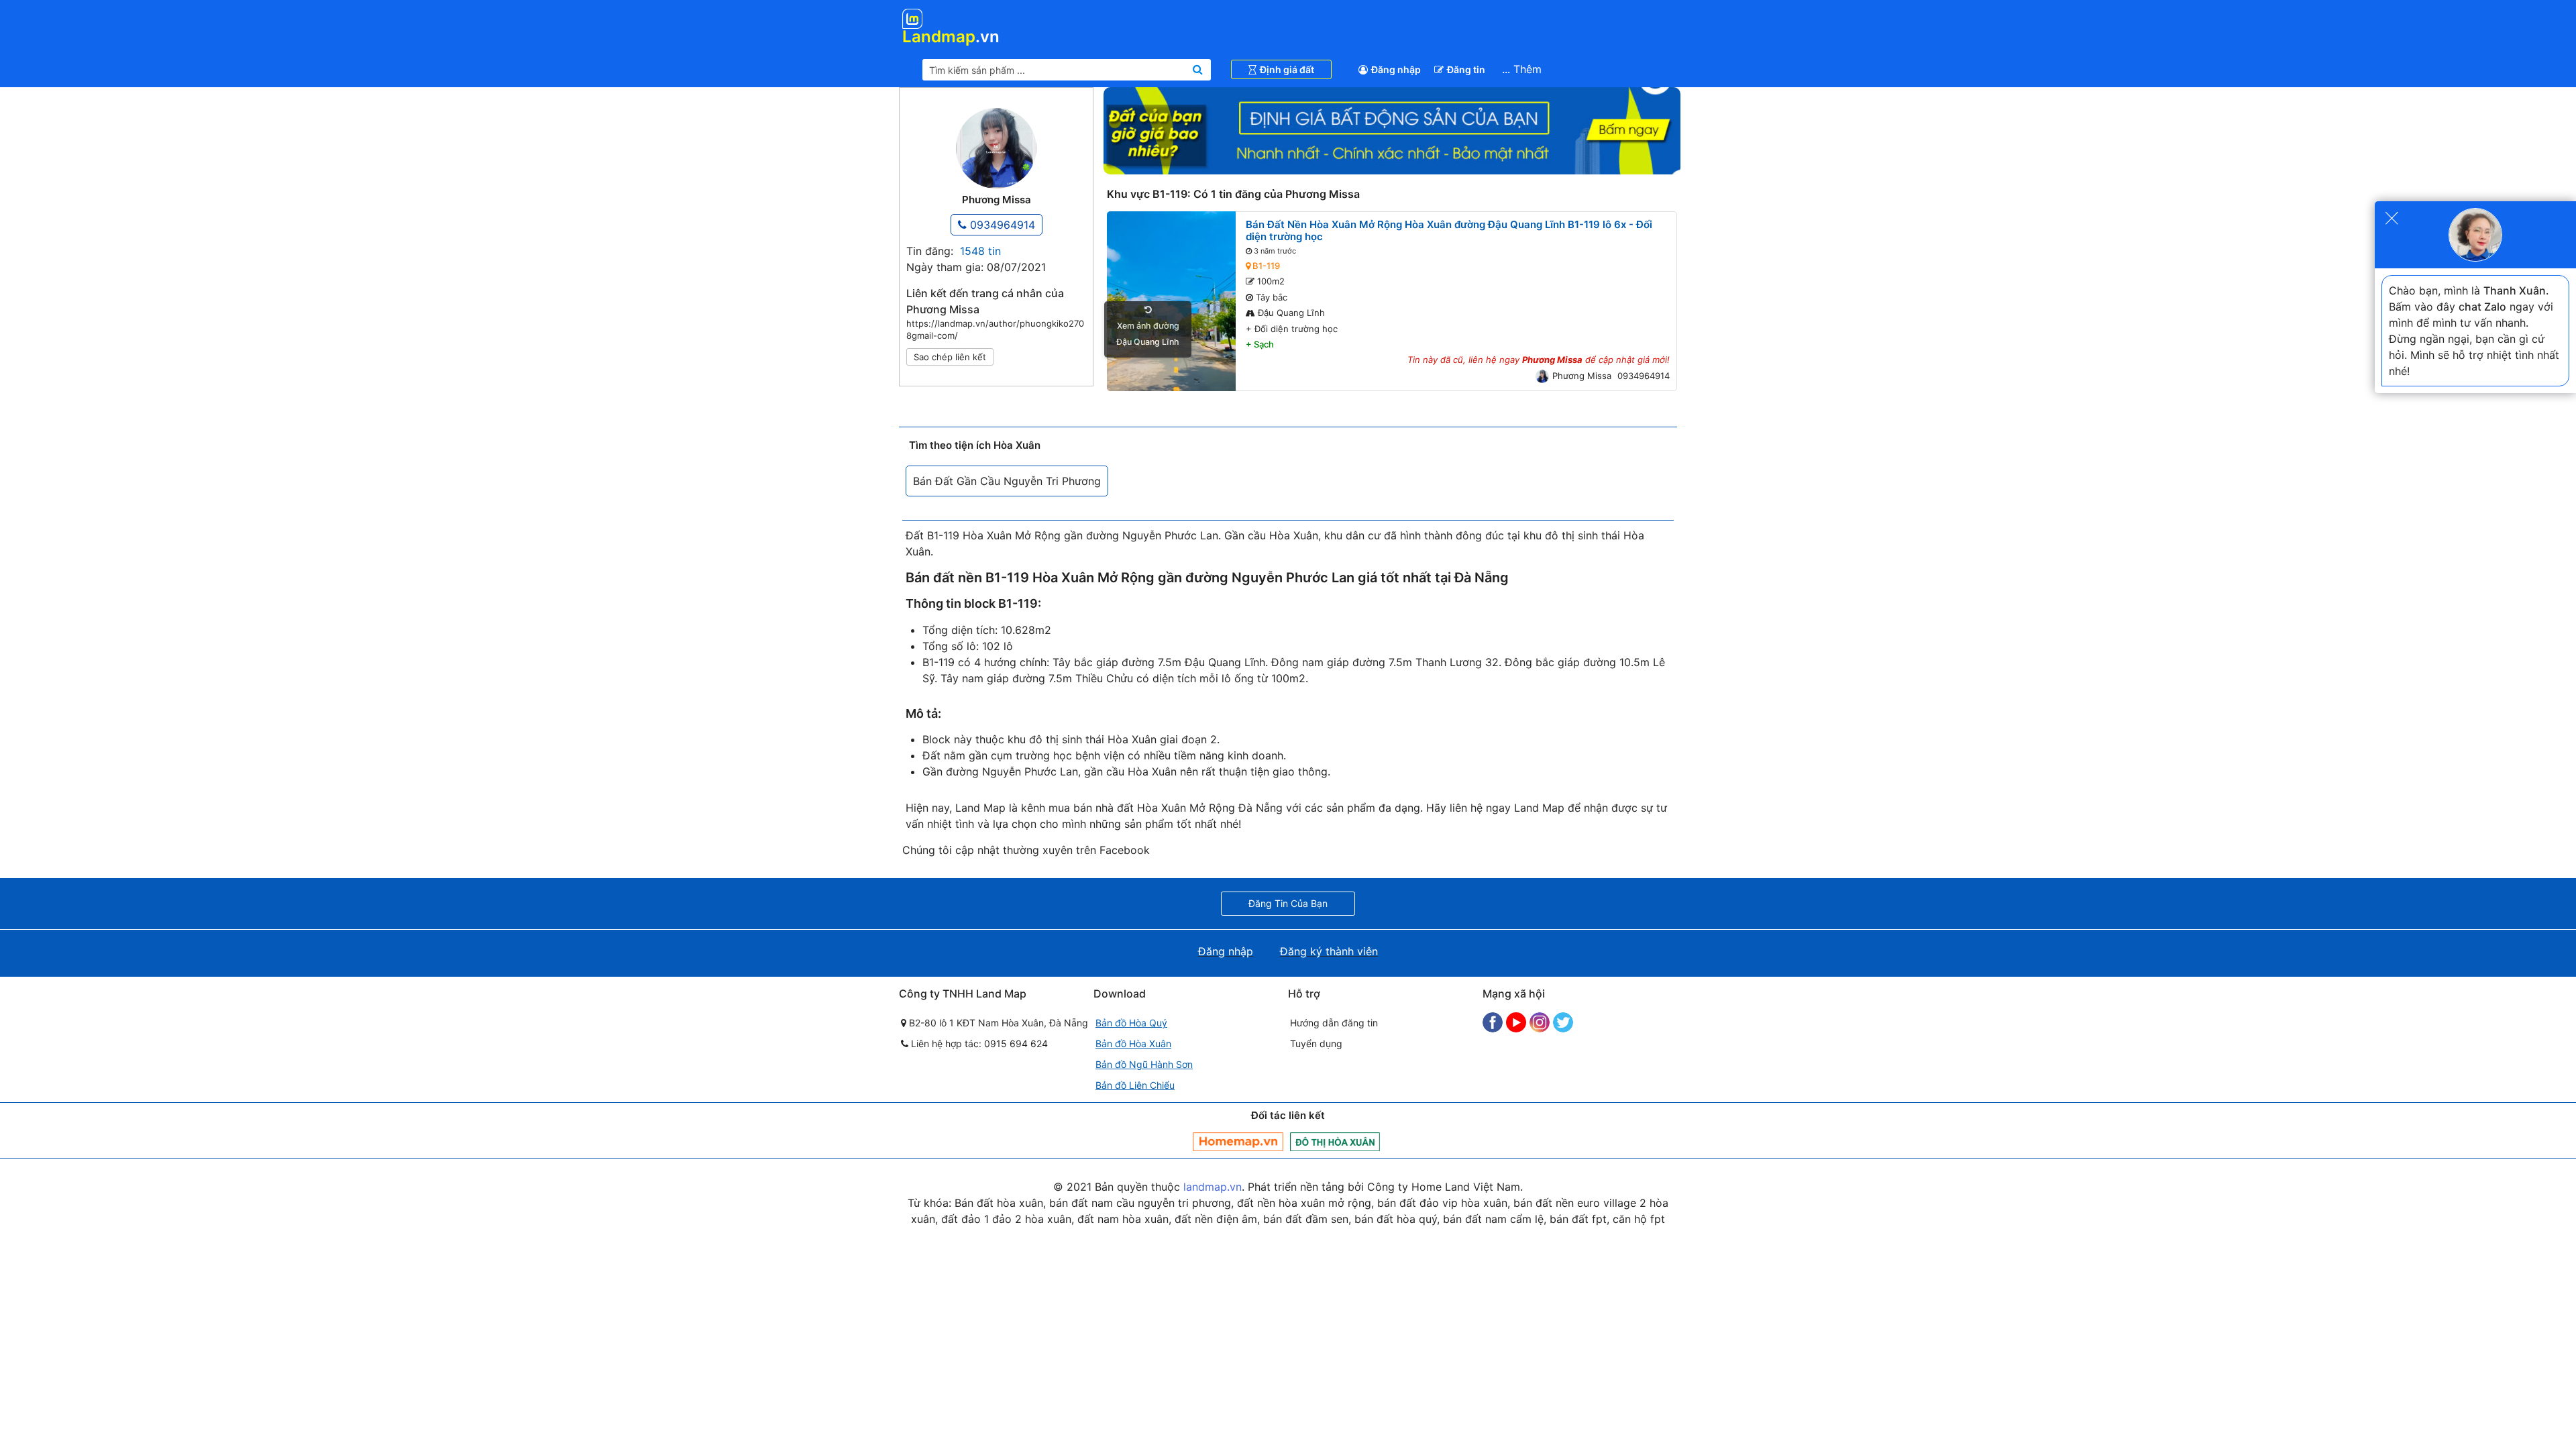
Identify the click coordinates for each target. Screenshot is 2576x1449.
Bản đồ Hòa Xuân (1133, 1043)
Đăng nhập (1396, 69)
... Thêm (1522, 69)
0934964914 (1001, 225)
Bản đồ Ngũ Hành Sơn (1144, 1064)
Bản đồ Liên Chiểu (1135, 1085)
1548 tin (980, 251)
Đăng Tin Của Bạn (1288, 903)
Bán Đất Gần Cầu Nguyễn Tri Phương (1007, 481)
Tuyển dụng (1316, 1043)
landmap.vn (1213, 1187)
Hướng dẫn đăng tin (1334, 1023)
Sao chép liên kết (950, 357)
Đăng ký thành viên (1329, 951)
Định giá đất (1287, 69)
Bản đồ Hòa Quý (1131, 1023)
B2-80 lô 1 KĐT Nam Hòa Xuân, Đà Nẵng (997, 1023)
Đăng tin (1466, 69)
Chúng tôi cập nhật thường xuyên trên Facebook (1026, 850)
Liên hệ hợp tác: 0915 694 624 (978, 1043)
